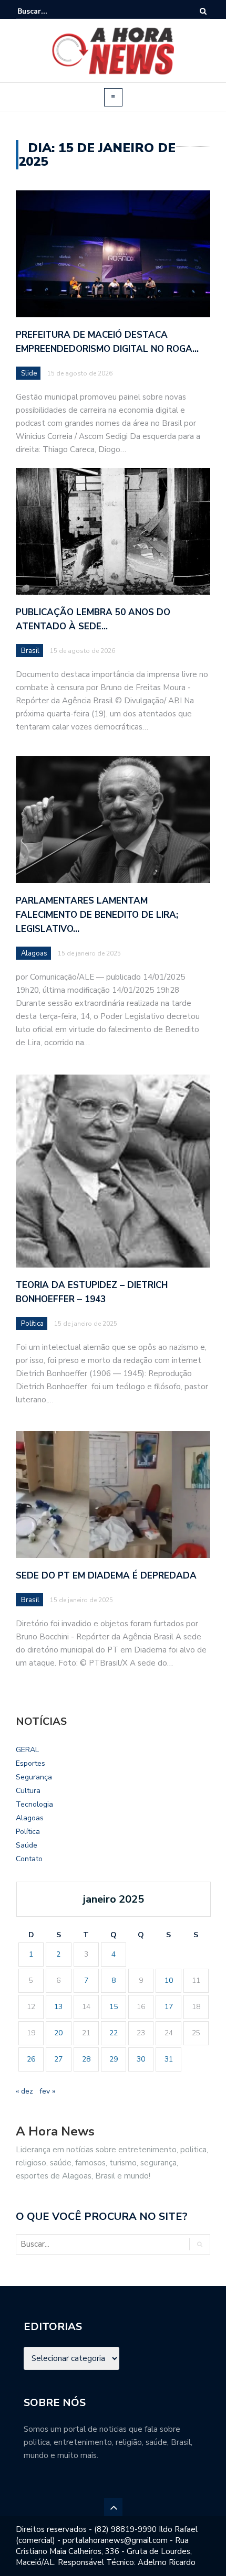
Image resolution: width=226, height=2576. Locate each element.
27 (58, 2059)
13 (58, 2007)
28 (86, 2059)
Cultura (28, 1791)
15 (114, 2007)
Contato (29, 1859)
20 (58, 2033)
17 (169, 2007)
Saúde (27, 1845)
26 (31, 2059)
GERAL (27, 1750)
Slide (29, 373)
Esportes (30, 1763)
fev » (47, 2091)
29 (114, 2059)
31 (169, 2059)
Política (28, 1832)
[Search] (203, 11)
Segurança (34, 1777)
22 (114, 2033)
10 (169, 1981)
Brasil (30, 651)
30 (141, 2059)
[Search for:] (49, 11)
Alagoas (30, 1818)
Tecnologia (34, 1804)
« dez (24, 2091)
